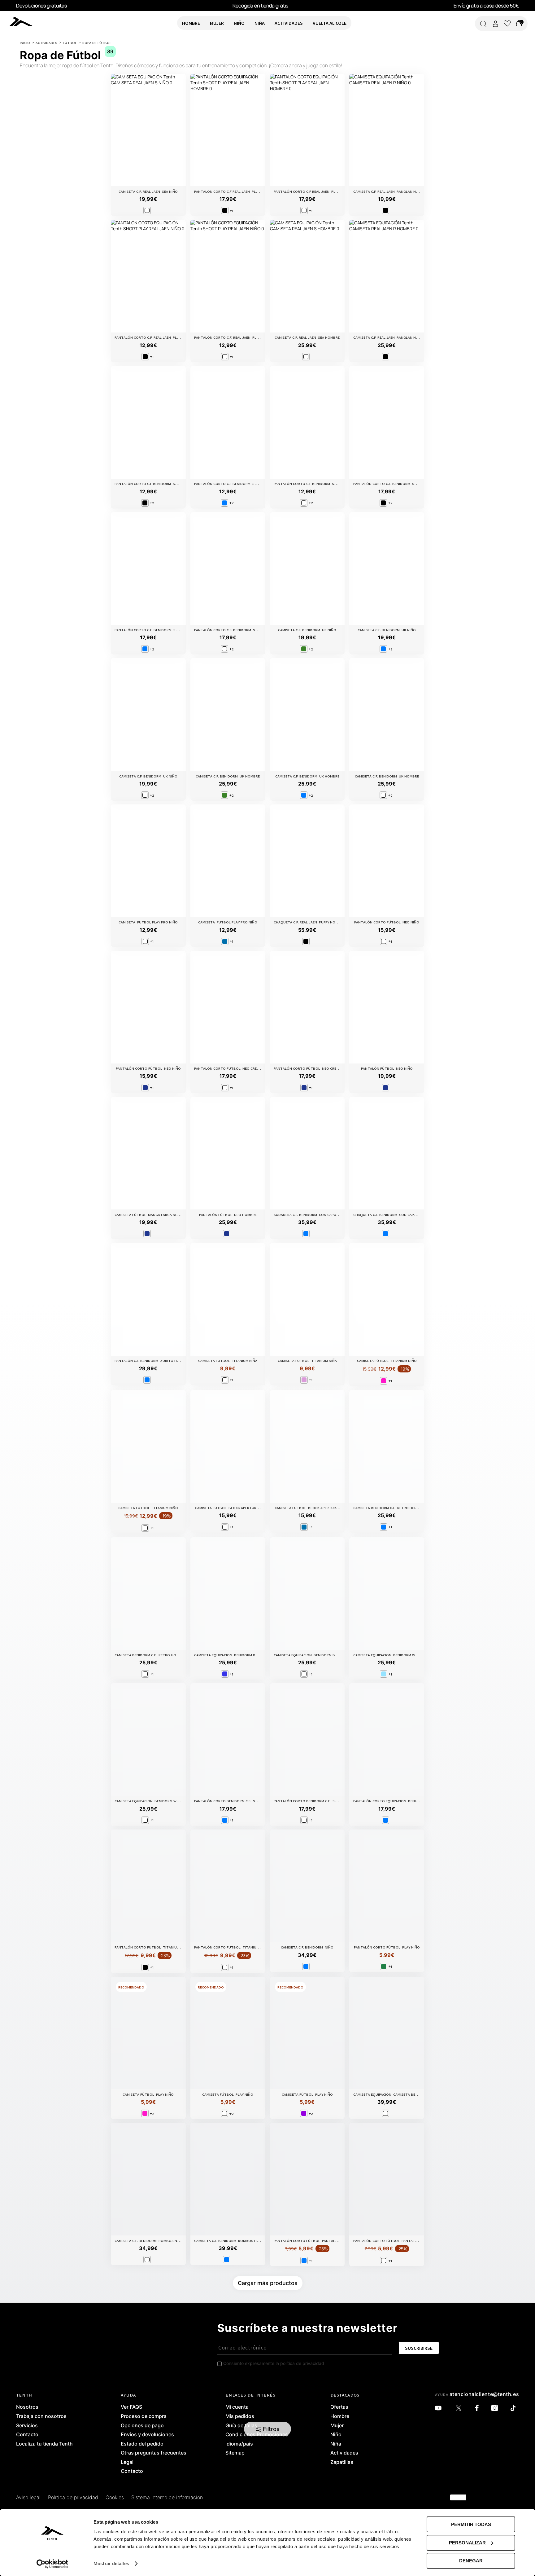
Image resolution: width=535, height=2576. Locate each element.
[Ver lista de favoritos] (507, 24)
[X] (460, 2408)
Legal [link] (127, 2462)
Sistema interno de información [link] (167, 2498)
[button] (268, 2429)
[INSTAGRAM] (496, 2408)
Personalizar (467, 2543)
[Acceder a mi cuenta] (495, 24)
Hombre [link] (340, 2416)
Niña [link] (336, 2444)
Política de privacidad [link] (73, 2498)
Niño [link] (336, 2435)
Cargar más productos (268, 2283)
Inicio (25, 42)
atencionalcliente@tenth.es (484, 2394)
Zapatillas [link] (342, 2462)
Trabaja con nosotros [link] (41, 2416)
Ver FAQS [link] (131, 2407)
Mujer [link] (337, 2426)
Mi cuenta (237, 2407)
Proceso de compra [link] (144, 2416)
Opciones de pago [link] (142, 2426)
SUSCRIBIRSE (419, 2348)
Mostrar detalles (111, 2563)
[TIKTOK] (515, 2408)
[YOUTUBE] (440, 2408)
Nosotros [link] (27, 2407)
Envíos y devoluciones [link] (147, 2435)
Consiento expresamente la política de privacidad (274, 2363)
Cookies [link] (115, 2498)
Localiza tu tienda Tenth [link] (44, 2444)
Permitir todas (471, 2524)
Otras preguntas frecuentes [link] (154, 2453)
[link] (27, 21)
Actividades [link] (344, 2453)
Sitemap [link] (235, 2453)
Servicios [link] (27, 2426)
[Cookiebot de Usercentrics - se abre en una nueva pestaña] (52, 2564)
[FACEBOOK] (478, 2408)
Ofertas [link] (339, 2407)
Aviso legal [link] (28, 2498)
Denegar (471, 2561)
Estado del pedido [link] (142, 2444)
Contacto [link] (27, 2435)
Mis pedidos (240, 2416)
